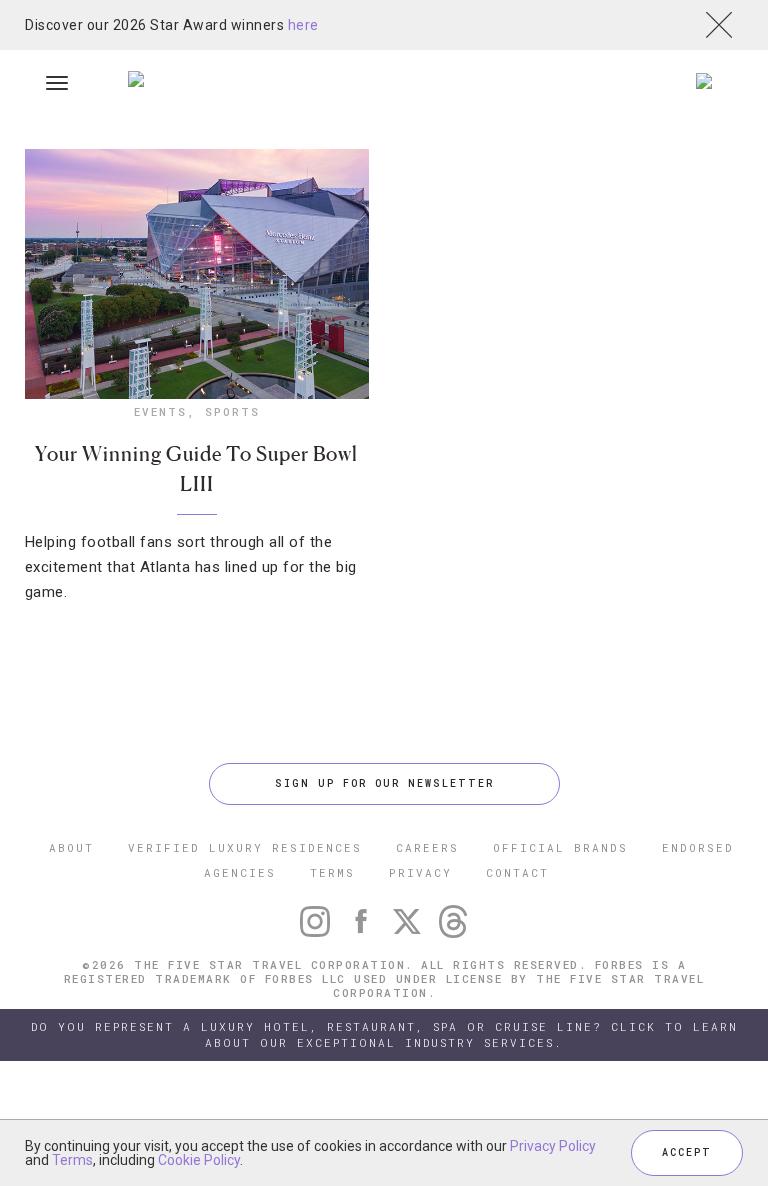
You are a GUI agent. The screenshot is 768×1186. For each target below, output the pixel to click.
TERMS (332, 872)
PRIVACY (420, 872)
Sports (232, 411)
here (303, 25)
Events (160, 411)
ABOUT (71, 847)
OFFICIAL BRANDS (560, 847)
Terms (72, 1160)
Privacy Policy (553, 1146)
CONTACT (517, 872)
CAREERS (427, 847)
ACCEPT (687, 1152)
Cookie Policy (199, 1160)
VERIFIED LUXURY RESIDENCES (245, 847)
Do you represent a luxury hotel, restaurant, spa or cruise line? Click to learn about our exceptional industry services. (384, 1034)
